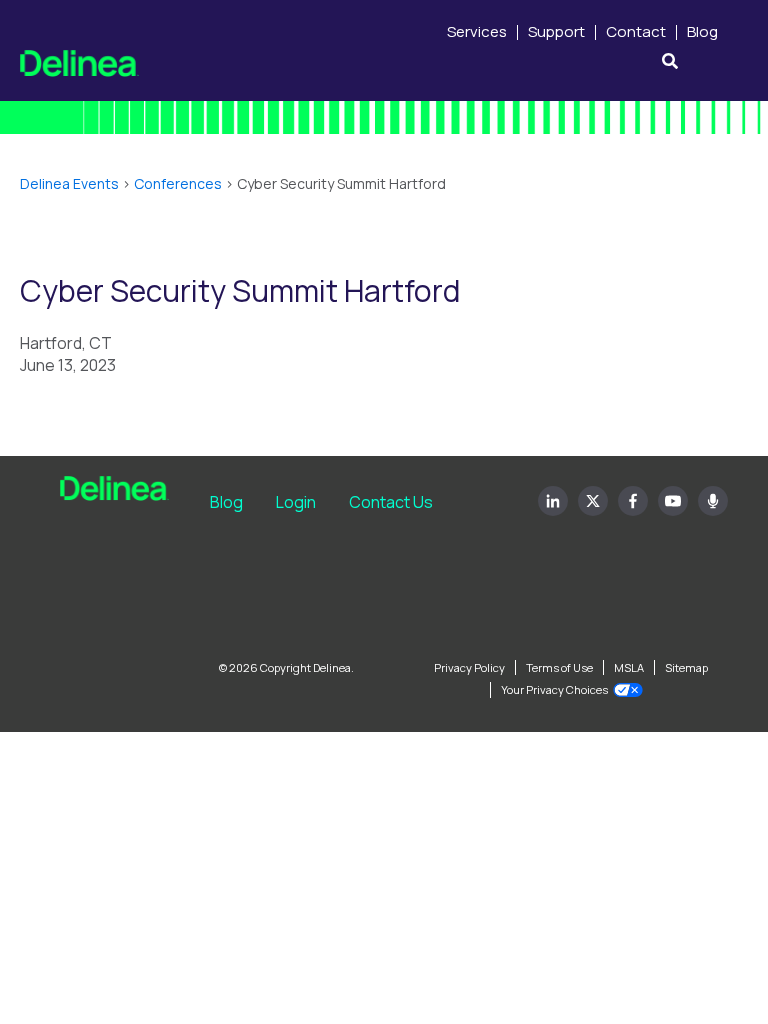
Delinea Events (69, 183)
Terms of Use (559, 667)
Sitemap (686, 667)
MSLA (629, 667)
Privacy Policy (469, 667)
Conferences (178, 183)
